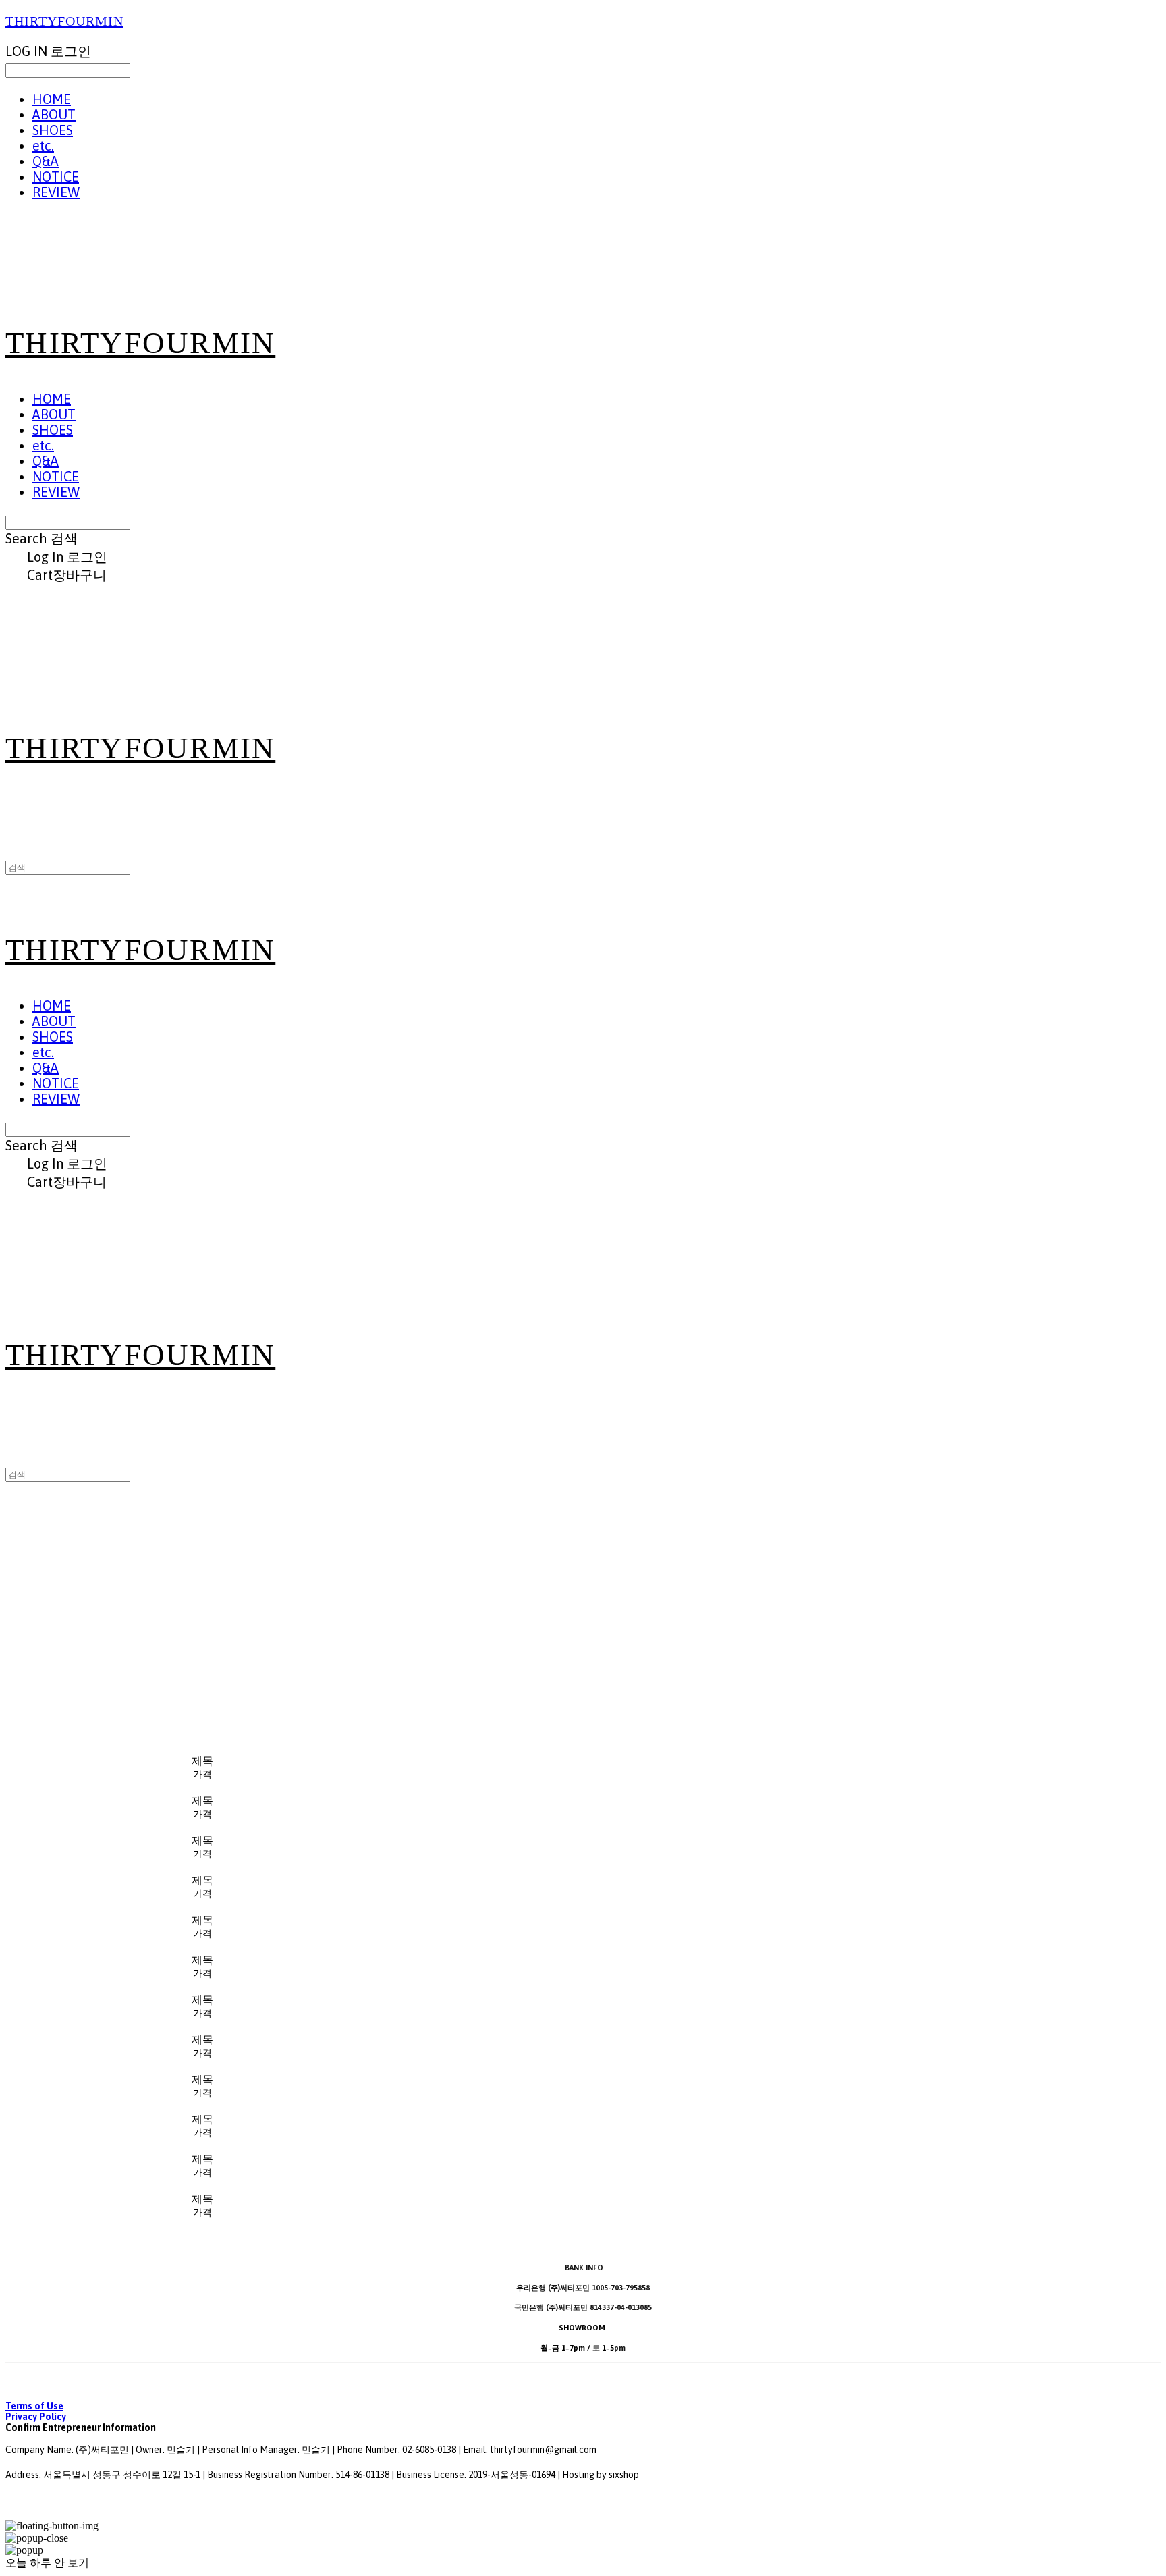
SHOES (53, 130)
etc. (43, 145)
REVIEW (56, 192)
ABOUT (54, 114)
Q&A (46, 161)
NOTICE (56, 177)
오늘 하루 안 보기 (47, 2563)
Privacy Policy (36, 2417)
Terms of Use (34, 2406)
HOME (52, 99)
